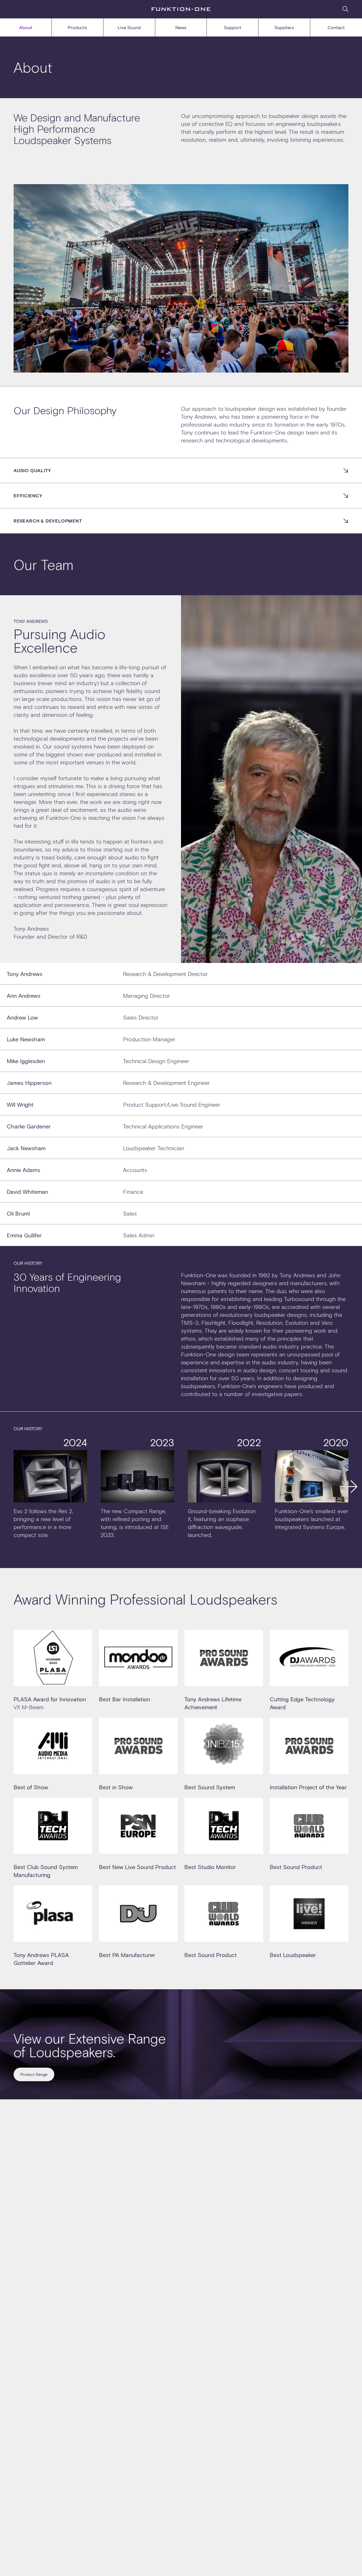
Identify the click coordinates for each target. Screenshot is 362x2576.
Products (77, 27)
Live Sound (129, 27)
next (348, 1487)
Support (233, 27)
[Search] (345, 9)
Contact (336, 27)
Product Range (34, 2074)
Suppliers (284, 27)
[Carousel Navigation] (181, 1487)
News (181, 27)
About (26, 27)
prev (14, 1487)
